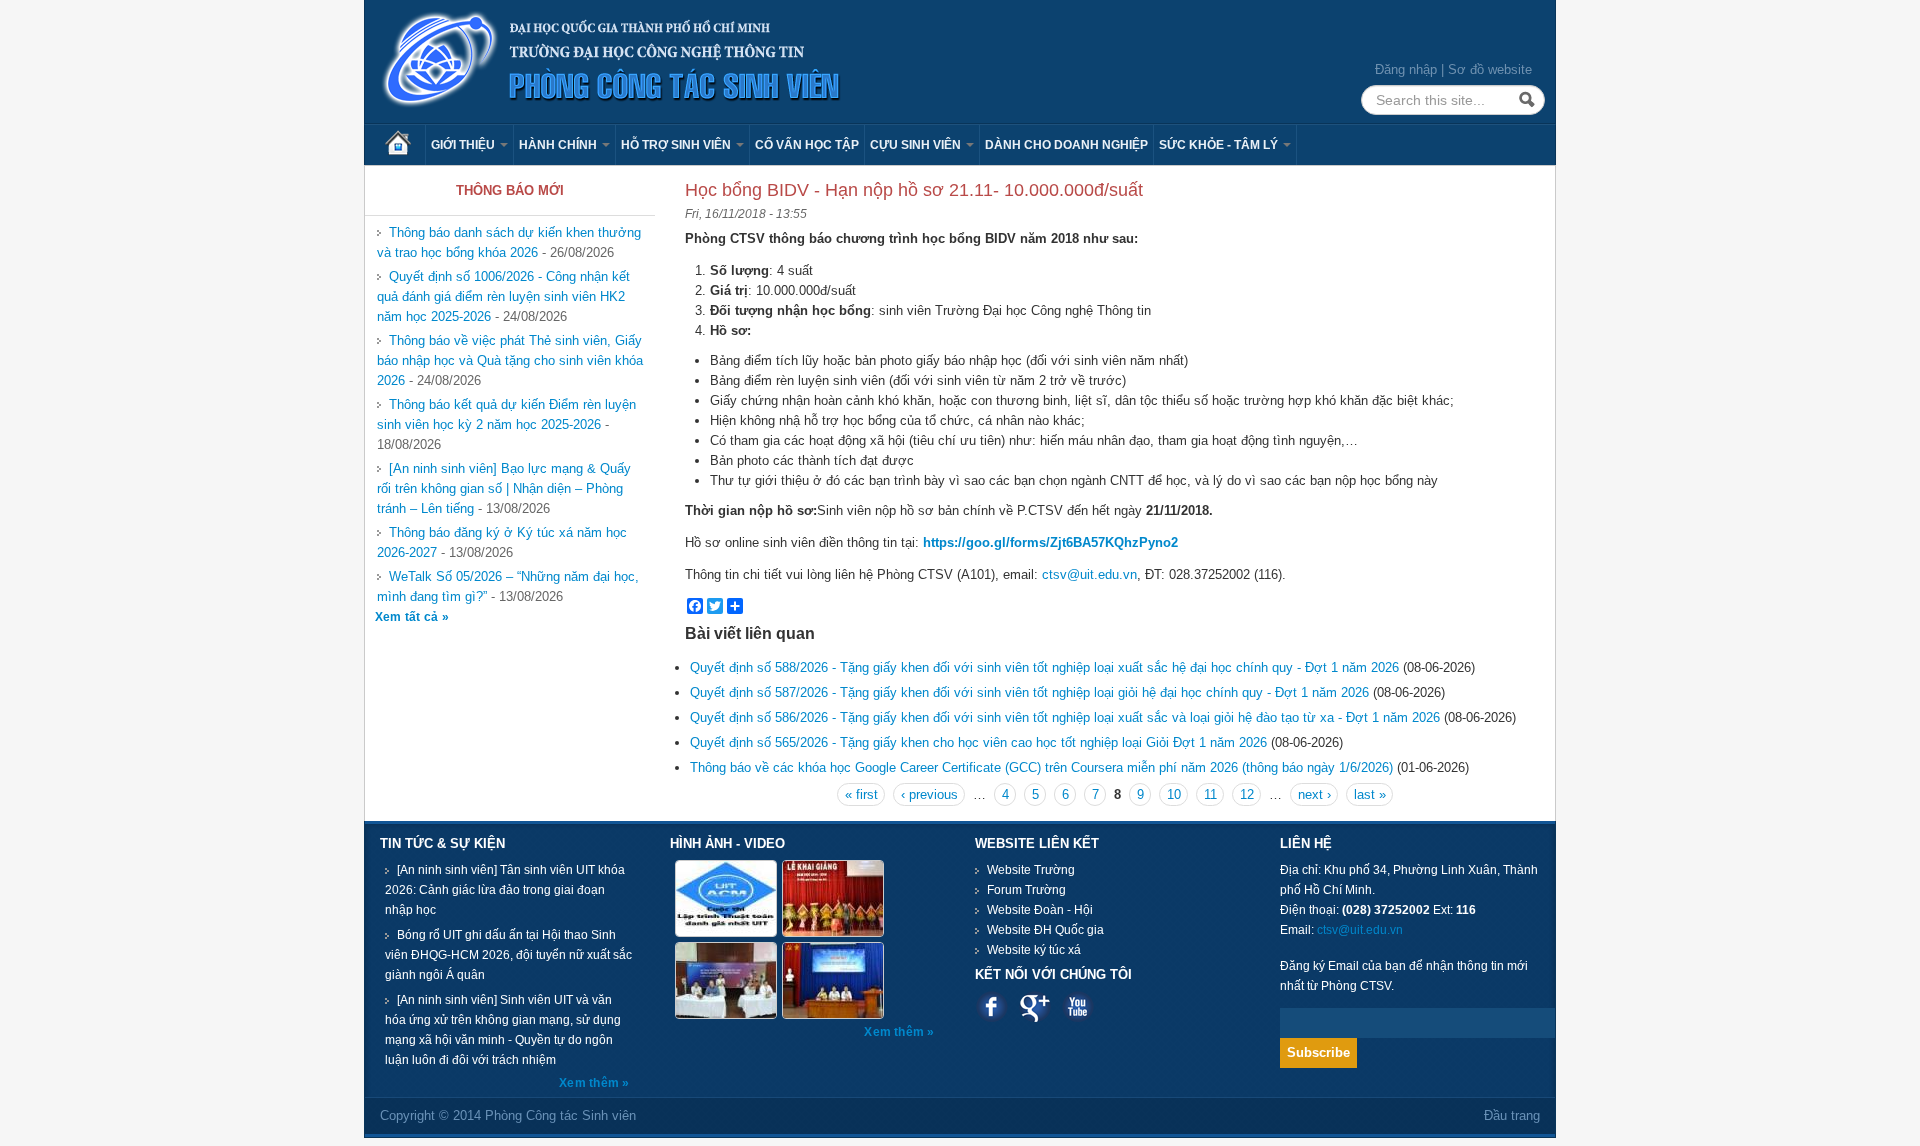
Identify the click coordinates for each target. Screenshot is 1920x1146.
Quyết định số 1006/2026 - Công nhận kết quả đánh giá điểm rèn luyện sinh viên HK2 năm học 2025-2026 (503, 296)
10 (1174, 794)
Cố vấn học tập (807, 145)
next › (1314, 794)
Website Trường (1031, 870)
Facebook (991, 1006)
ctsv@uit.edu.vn (1089, 574)
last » (1370, 794)
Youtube (1077, 1006)
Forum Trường (1026, 890)
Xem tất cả (408, 617)
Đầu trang (1512, 1115)
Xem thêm (590, 1083)
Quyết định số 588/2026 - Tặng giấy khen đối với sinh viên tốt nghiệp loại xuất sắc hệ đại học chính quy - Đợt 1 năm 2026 (1044, 667)
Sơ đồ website (1490, 69)
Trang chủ (405, 145)
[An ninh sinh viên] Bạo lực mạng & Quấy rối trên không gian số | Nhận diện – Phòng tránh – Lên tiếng (504, 488)
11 (1210, 794)
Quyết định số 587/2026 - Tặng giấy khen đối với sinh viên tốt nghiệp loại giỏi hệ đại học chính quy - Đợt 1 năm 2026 (1029, 692)
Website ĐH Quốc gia (1045, 930)
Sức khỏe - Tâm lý (1220, 145)
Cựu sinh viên (917, 145)
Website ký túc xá (1034, 950)
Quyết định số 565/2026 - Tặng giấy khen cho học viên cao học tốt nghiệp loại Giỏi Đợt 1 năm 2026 (978, 742)
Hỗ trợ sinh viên (677, 145)
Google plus (1034, 1006)
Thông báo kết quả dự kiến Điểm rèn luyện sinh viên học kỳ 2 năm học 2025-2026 (506, 414)
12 (1247, 794)
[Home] (612, 60)
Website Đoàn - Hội (1040, 910)
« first (861, 794)
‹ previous (929, 794)
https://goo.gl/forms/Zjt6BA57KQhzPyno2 (1050, 542)
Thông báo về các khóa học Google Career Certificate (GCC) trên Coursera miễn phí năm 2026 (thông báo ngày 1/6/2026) (1041, 767)
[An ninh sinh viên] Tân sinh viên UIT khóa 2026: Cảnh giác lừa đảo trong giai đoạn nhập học (505, 890)
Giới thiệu (464, 145)
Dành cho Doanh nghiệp (1066, 145)
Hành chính (559, 145)
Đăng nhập (1406, 69)
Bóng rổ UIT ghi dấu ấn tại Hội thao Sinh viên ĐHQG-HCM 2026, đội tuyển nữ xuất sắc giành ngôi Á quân (508, 955)
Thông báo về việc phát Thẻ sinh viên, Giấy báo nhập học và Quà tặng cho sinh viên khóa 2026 (510, 360)
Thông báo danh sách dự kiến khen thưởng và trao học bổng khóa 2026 (509, 242)
